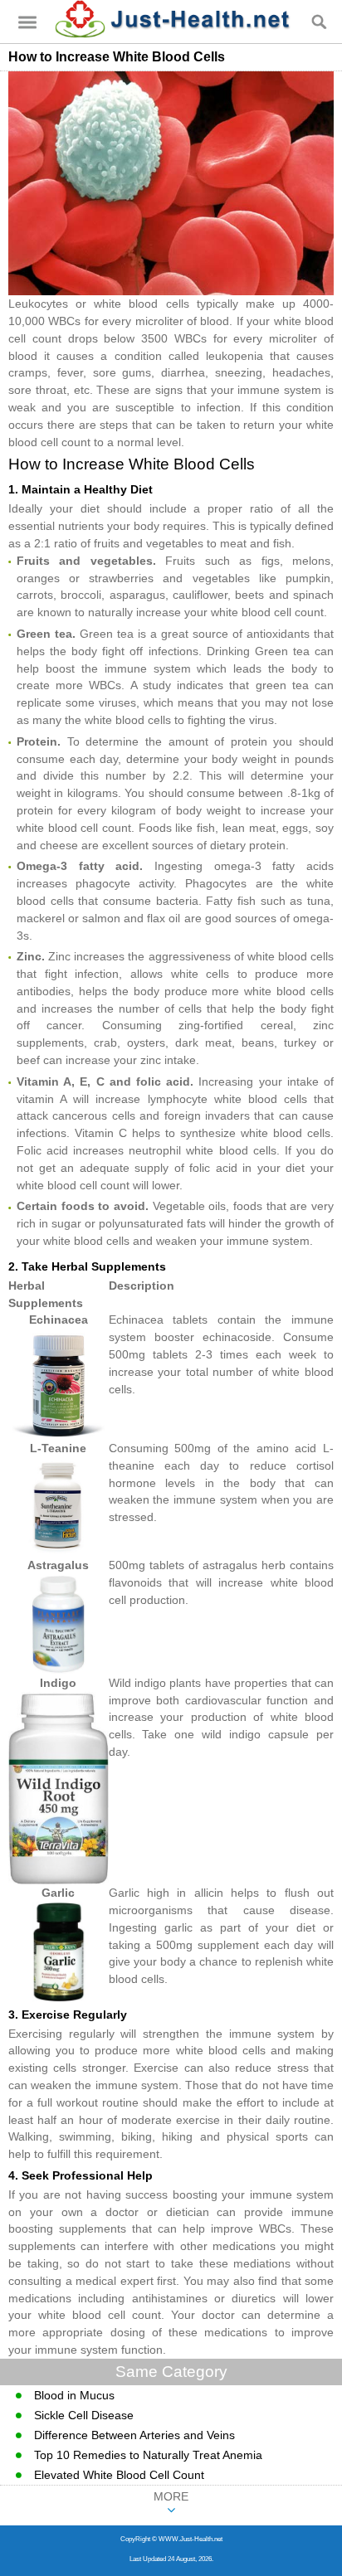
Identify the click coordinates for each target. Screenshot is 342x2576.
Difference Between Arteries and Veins (134, 2435)
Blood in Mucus (74, 2395)
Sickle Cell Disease (84, 2415)
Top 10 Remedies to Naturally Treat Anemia (148, 2455)
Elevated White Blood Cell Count (119, 2475)
